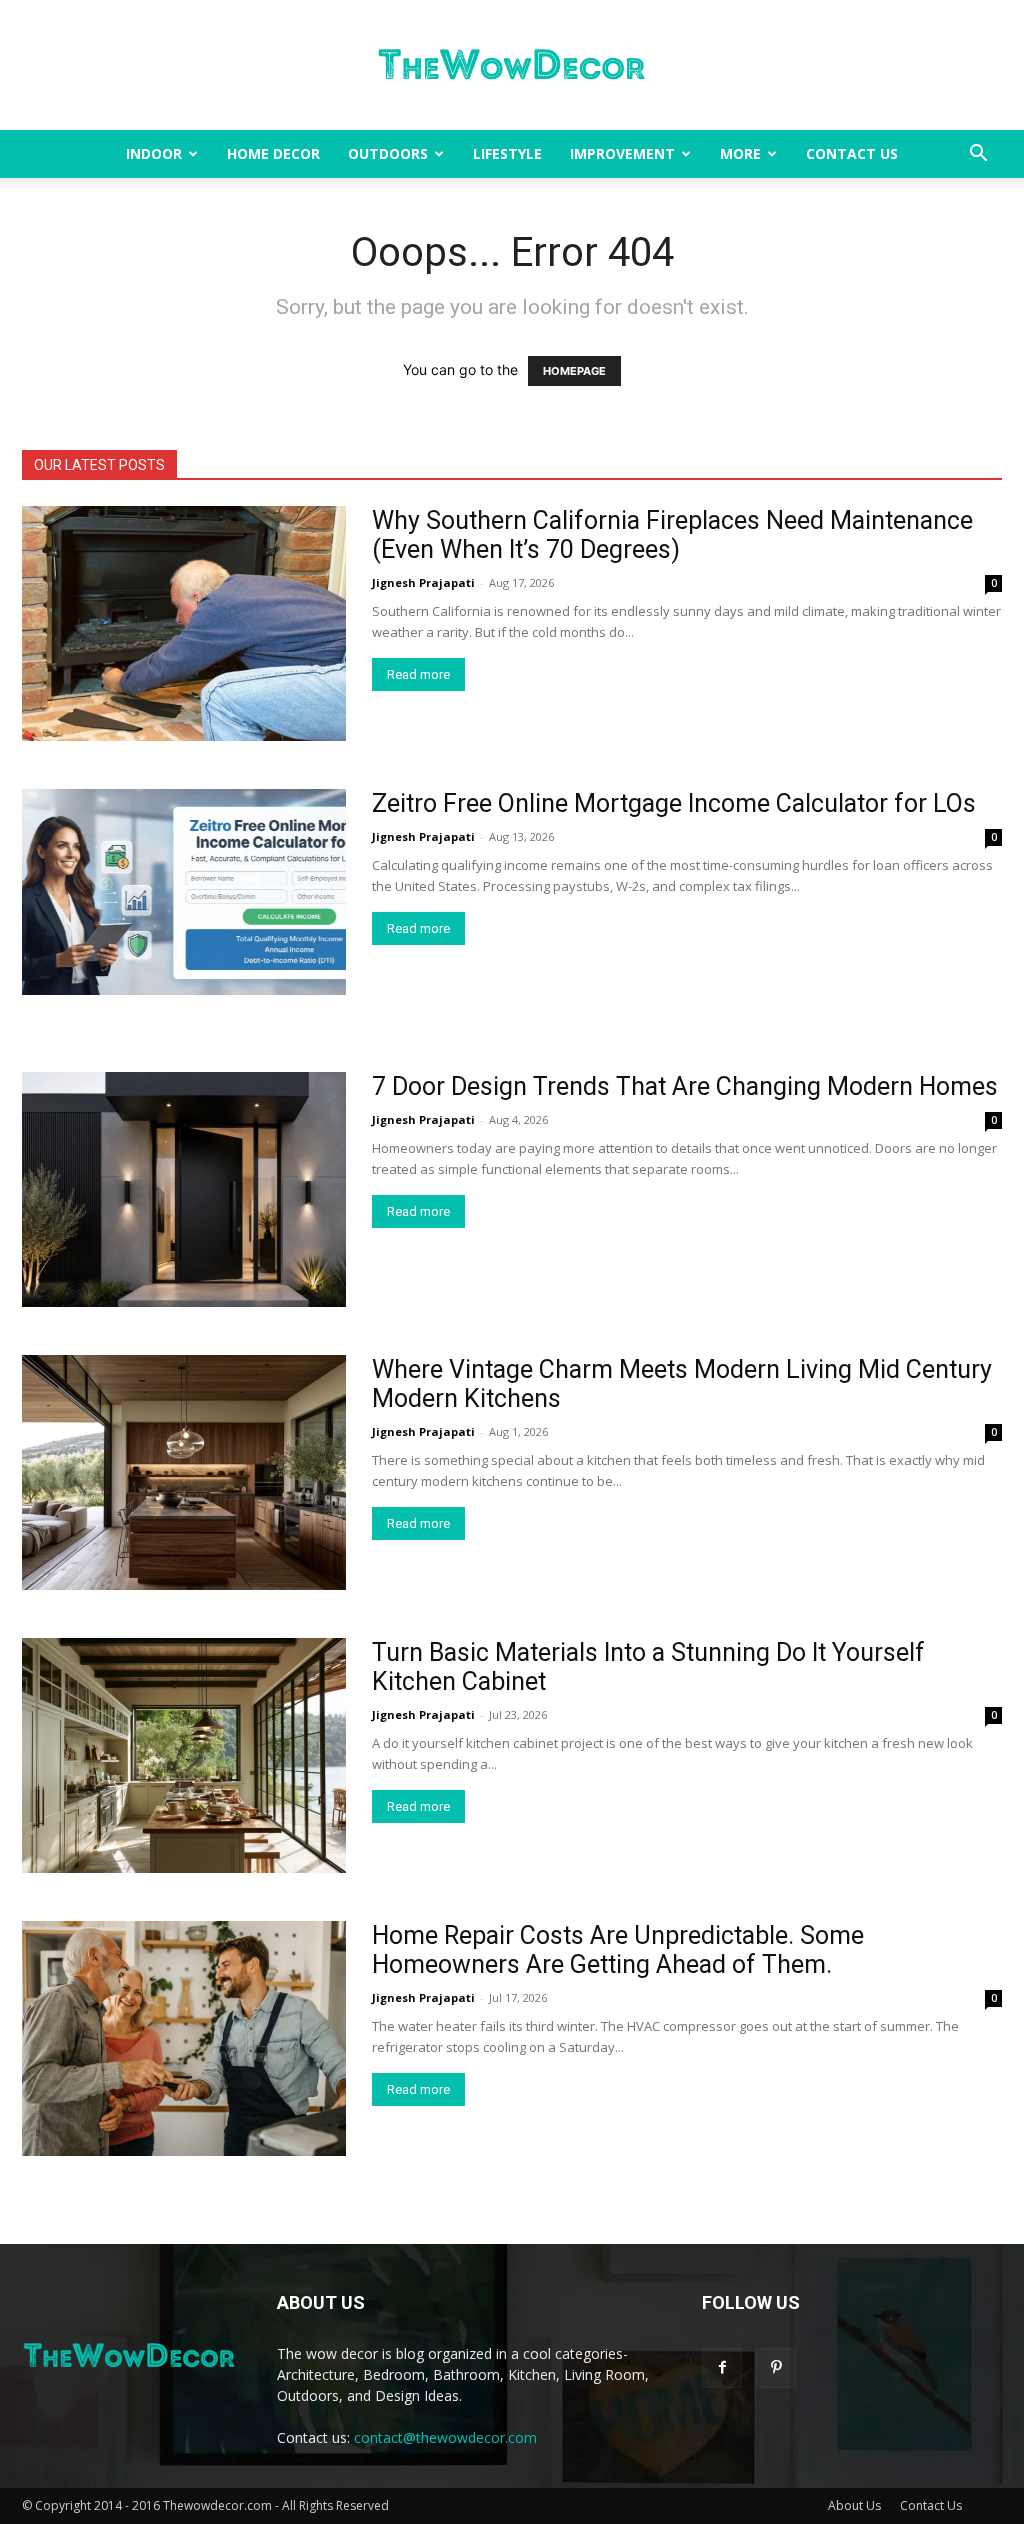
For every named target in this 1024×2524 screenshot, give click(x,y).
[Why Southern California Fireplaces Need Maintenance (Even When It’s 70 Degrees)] (184, 623)
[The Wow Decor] (512, 66)
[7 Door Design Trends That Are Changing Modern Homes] (184, 1189)
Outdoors (388, 153)
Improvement (622, 153)
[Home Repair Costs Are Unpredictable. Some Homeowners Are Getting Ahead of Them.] (184, 2038)
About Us (854, 2505)
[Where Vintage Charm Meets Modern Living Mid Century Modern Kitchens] (184, 1472)
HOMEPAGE (574, 371)
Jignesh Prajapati (423, 582)
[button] (978, 155)
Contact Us (852, 153)
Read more (418, 674)
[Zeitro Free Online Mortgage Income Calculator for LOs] (184, 892)
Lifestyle (507, 153)
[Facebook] (722, 2368)
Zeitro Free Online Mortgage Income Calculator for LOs (674, 803)
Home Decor (273, 153)
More (740, 153)
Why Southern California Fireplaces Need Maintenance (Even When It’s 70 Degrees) (672, 535)
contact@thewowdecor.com (445, 2437)
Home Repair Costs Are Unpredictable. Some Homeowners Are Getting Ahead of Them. (618, 1950)
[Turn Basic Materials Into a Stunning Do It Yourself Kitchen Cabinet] (184, 1755)
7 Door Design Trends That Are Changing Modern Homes (685, 1086)
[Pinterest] (776, 2368)
